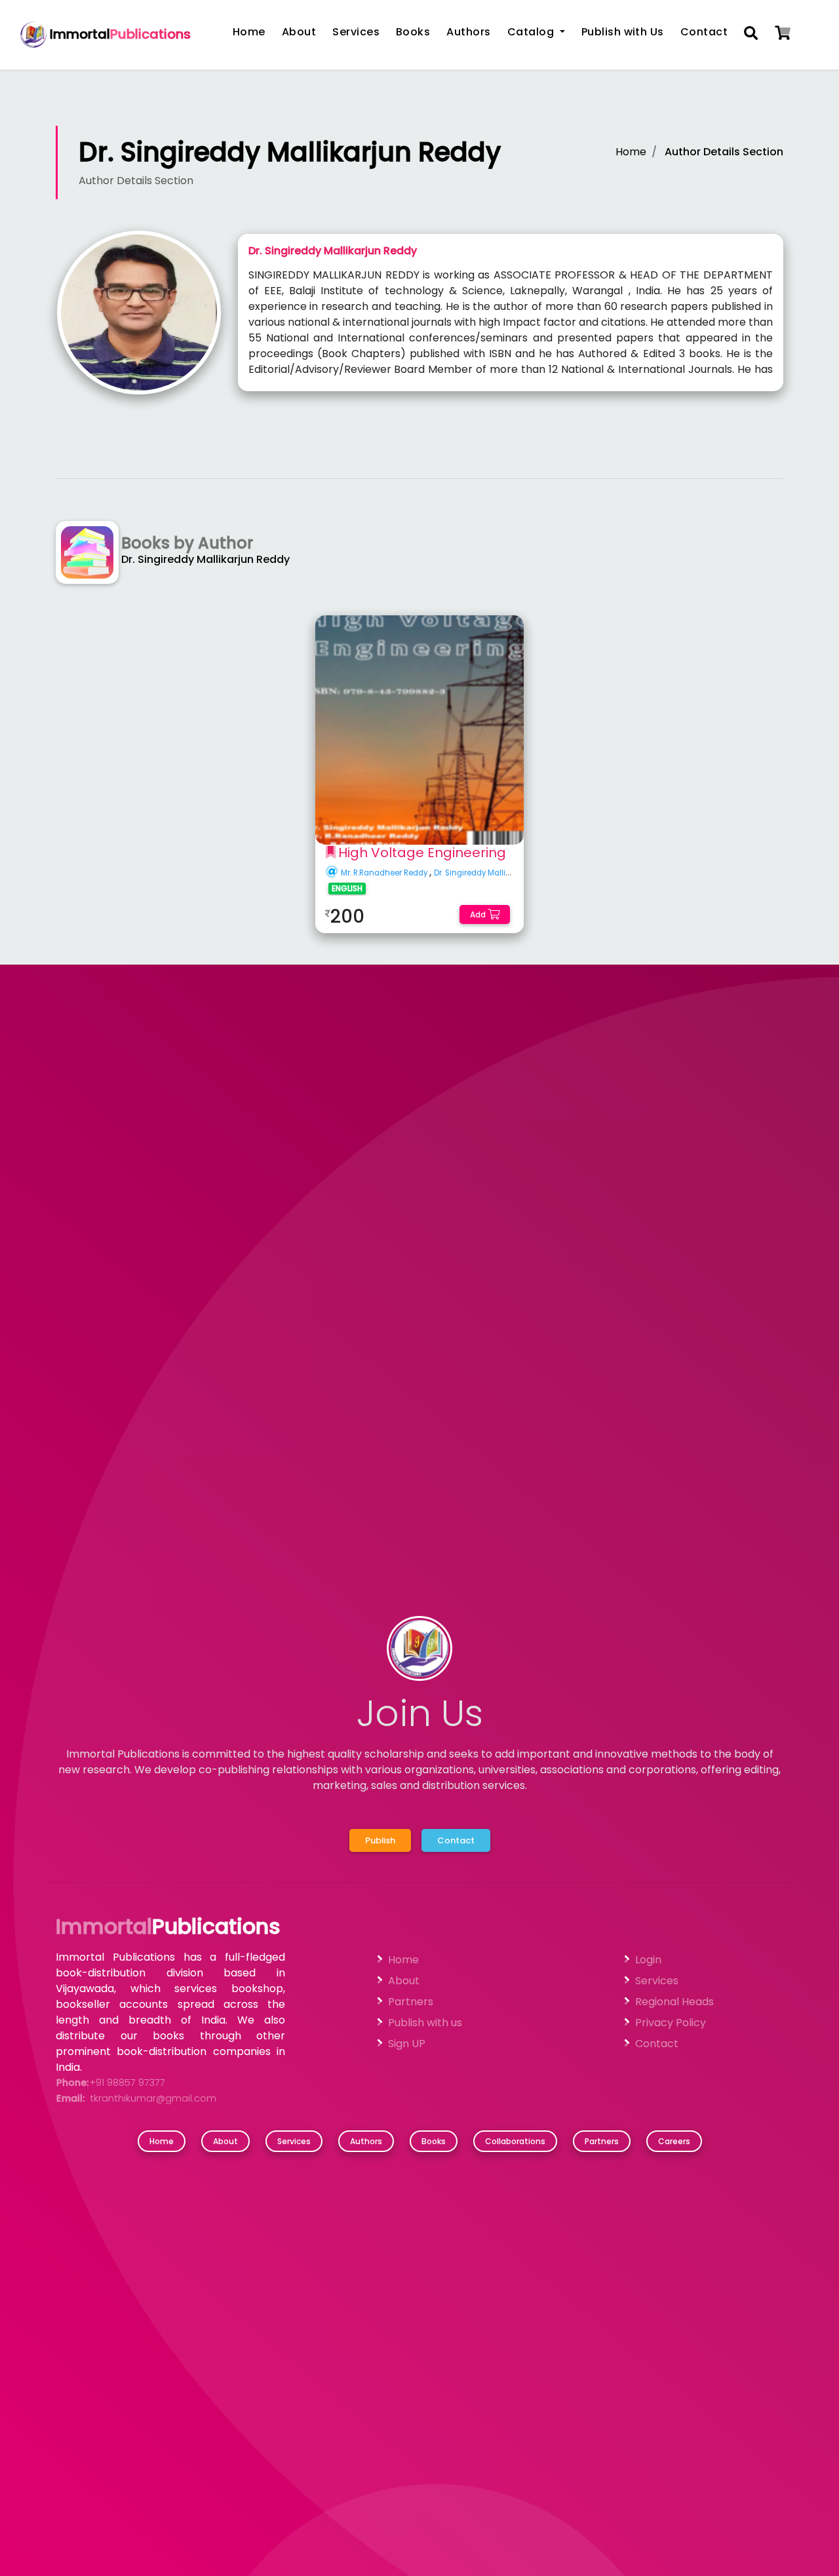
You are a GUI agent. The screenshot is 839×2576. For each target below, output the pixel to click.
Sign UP (407, 2044)
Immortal (119, 34)
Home (249, 32)
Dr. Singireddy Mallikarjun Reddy (496, 873)
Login (648, 1960)
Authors (468, 32)
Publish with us (425, 2023)
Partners (411, 2002)
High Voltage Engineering (422, 853)
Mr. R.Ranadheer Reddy (385, 873)
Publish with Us (623, 32)
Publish (380, 1840)
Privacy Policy (671, 2023)
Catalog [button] (532, 32)
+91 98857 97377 (127, 2083)
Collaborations (515, 2141)
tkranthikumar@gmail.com (153, 2098)
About (299, 32)
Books (413, 32)
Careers (674, 2141)
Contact (704, 32)
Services (356, 32)
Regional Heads (674, 2002)
